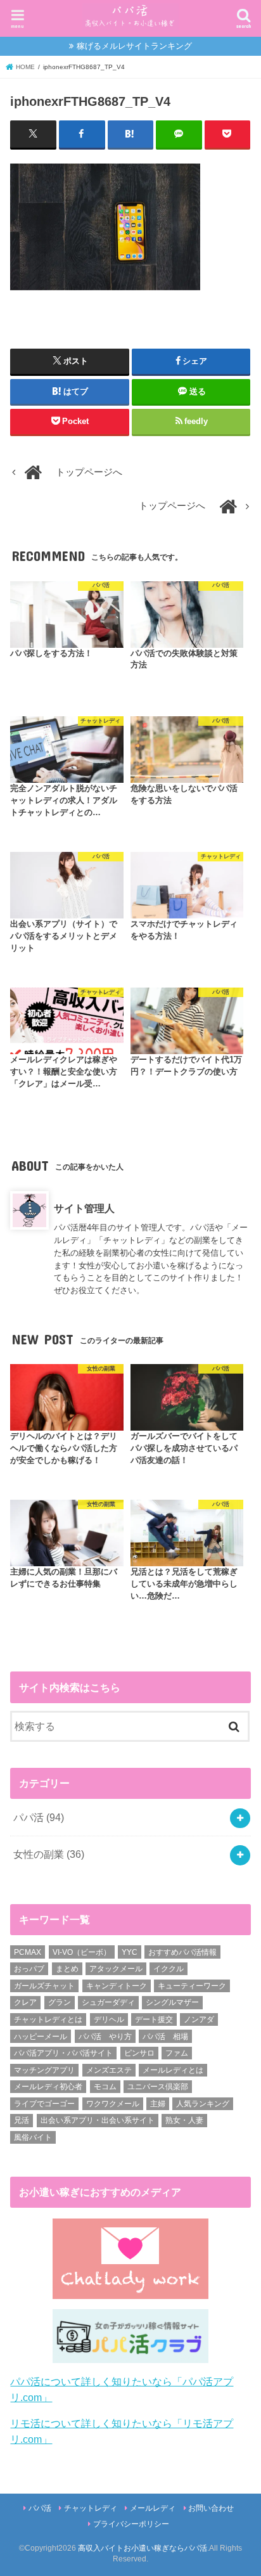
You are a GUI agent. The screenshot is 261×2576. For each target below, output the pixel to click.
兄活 (22, 2120)
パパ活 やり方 (105, 2037)
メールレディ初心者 (48, 2087)
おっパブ (29, 1969)
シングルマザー (172, 2002)
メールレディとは (173, 2070)
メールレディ (153, 2508)
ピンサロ (139, 2053)
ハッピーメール (41, 2037)
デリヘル (109, 2019)
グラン (60, 2002)
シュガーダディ (108, 2002)
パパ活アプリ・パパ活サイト (63, 2053)
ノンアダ (199, 2019)
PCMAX (28, 1952)
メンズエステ (109, 2070)
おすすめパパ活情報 (182, 1952)
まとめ (67, 1969)
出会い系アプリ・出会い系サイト (98, 2120)
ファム (177, 2053)
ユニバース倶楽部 (158, 2087)
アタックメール (116, 1969)
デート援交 (154, 2019)
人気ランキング (203, 2104)
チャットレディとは (48, 2019)
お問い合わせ (211, 2508)
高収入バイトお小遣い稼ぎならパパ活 (143, 2548)
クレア (25, 2002)
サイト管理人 (84, 1208)
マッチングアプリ (44, 2070)
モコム (105, 2087)
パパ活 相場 (165, 2037)
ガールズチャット (44, 1986)
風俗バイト (33, 2137)
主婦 (158, 2104)
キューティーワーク (192, 1986)
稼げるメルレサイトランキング (134, 46)
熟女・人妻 (184, 2120)
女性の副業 (49, 1854)
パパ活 (39, 1817)
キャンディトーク (117, 1986)
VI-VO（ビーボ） (82, 1952)
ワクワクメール (113, 2104)
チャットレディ (91, 2508)
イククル (169, 1969)
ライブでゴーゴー (44, 2104)
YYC (130, 1952)
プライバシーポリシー (131, 2524)
